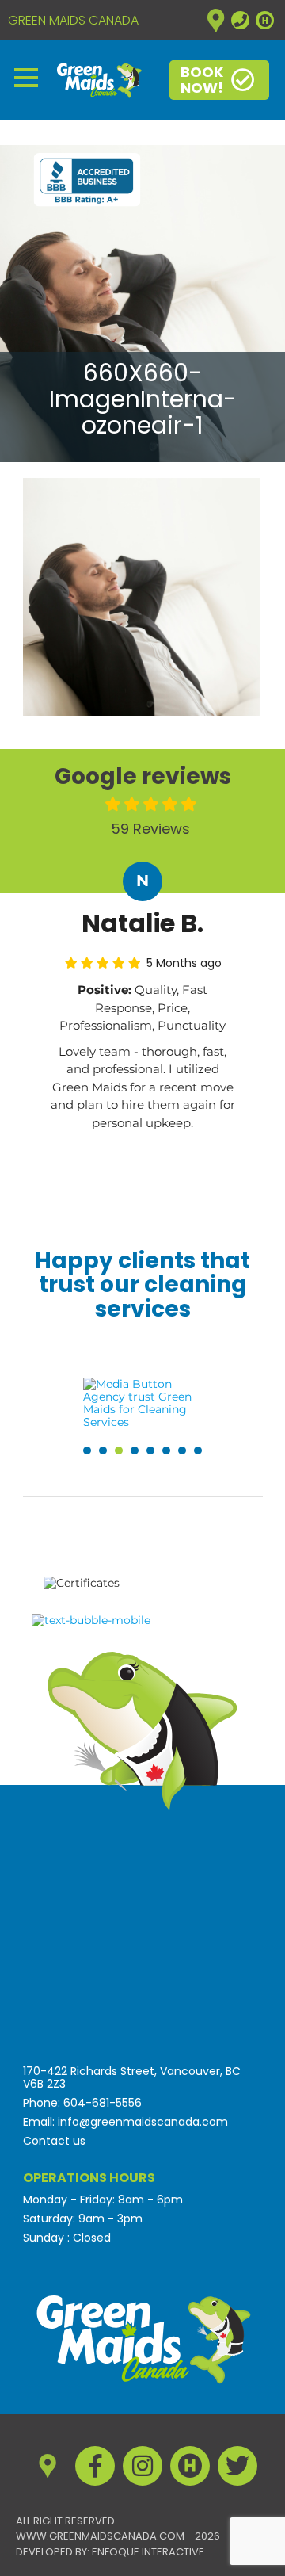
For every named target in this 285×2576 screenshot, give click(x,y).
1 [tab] (87, 1450)
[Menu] (26, 76)
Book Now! (202, 80)
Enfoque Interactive (148, 2552)
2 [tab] (103, 1450)
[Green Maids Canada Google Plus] (216, 20)
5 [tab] (150, 1450)
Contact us (54, 2141)
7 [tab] (182, 1450)
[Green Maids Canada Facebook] (95, 2466)
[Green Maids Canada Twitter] (237, 2466)
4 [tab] (135, 1450)
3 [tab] (119, 1450)
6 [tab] (166, 1450)
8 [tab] (198, 1450)
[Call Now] (240, 20)
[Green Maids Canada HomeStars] (265, 20)
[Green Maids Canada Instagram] (142, 2466)
